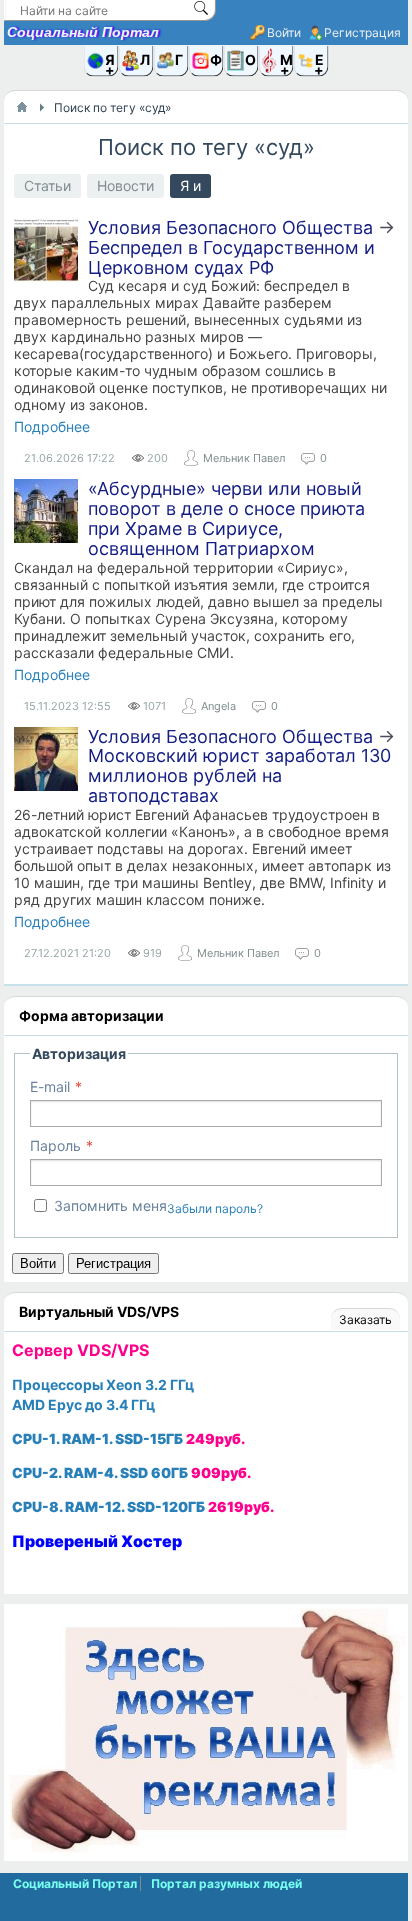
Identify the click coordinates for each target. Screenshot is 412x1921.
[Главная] (22, 107)
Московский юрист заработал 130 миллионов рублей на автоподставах (239, 775)
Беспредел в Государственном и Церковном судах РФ (231, 257)
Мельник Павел (244, 458)
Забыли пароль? (215, 1208)
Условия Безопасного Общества (230, 227)
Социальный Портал (83, 32)
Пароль (55, 1145)
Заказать (365, 1319)
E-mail (50, 1086)
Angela (218, 706)
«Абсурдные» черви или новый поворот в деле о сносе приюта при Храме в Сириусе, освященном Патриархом (226, 518)
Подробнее (52, 426)
